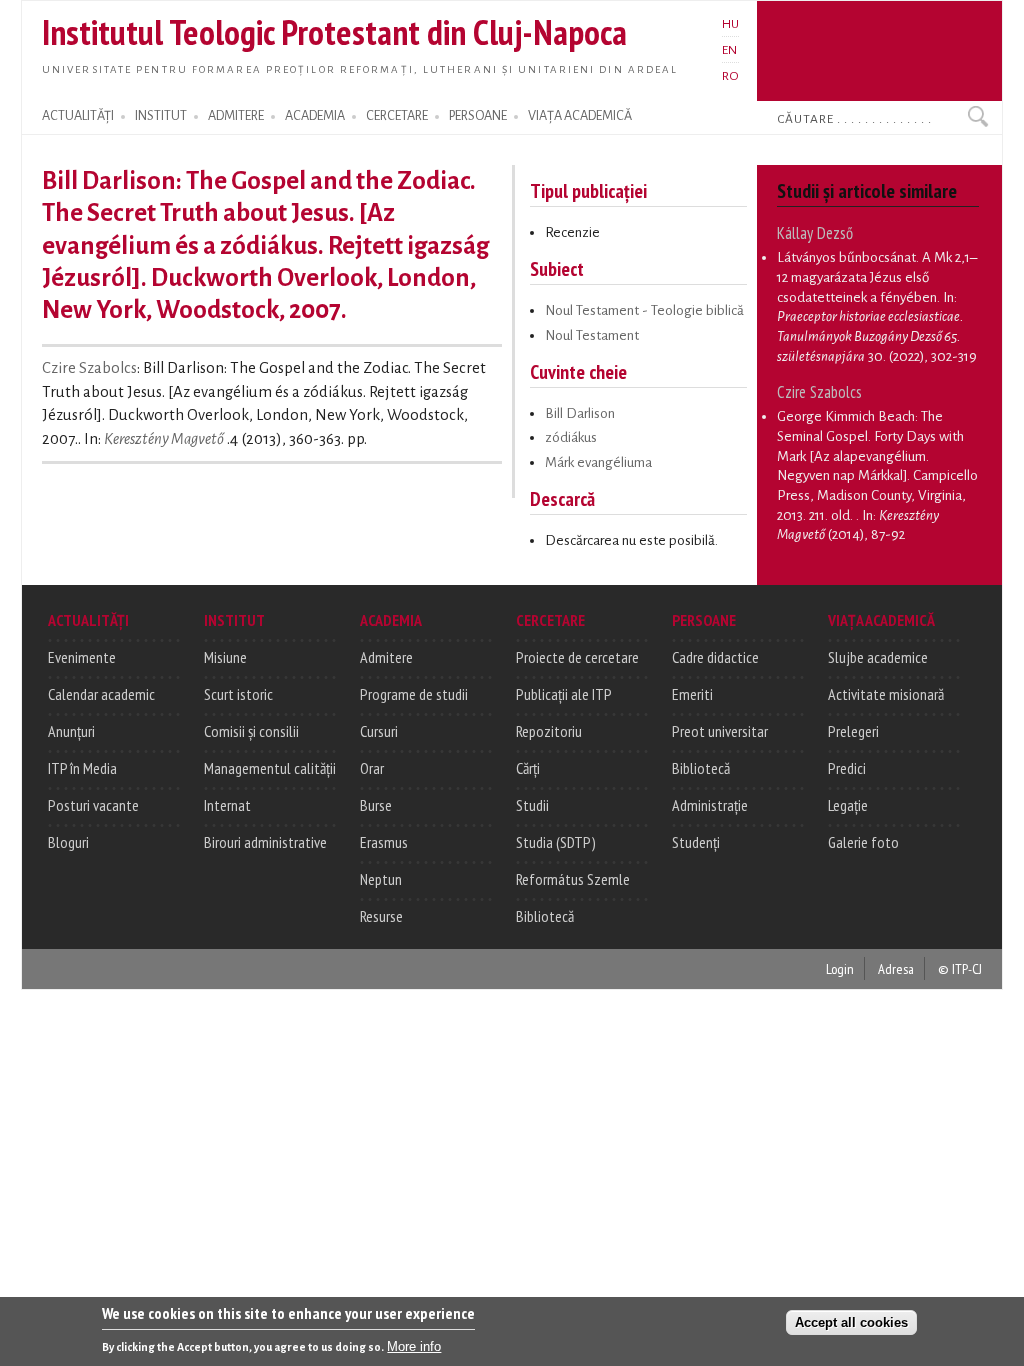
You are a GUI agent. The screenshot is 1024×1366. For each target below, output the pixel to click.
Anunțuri (71, 731)
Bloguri (68, 842)
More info (414, 1346)
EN (729, 50)
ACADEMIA (315, 116)
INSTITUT (161, 116)
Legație (848, 805)
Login (840, 968)
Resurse (381, 916)
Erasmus (384, 842)
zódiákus (571, 437)
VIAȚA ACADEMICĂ (580, 116)
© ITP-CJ (960, 968)
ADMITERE (236, 116)
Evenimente (82, 657)
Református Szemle (573, 879)
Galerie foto (863, 842)
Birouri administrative (265, 842)
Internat (227, 805)
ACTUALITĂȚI (78, 116)
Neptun (381, 879)
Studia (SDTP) (556, 842)
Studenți (696, 842)
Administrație (710, 805)
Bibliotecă (545, 916)
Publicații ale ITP (564, 694)
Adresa (896, 968)
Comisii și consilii (251, 731)
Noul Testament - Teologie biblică (644, 310)
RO (730, 76)
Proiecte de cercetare (577, 657)
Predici (847, 768)
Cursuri (379, 731)
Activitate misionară (886, 694)
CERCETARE (397, 116)
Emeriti (692, 694)
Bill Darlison (580, 413)
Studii (532, 805)
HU (730, 24)
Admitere (386, 657)
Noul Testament (592, 335)
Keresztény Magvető (164, 439)
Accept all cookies (851, 1322)
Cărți (528, 768)
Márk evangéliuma (598, 462)
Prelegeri (853, 731)
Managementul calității (270, 768)
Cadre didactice (715, 657)
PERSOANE (478, 116)
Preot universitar (720, 731)
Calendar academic (101, 694)
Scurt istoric (238, 694)
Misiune (225, 657)
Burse (376, 805)
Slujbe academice (878, 657)
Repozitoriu (549, 731)
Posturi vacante (93, 805)
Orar (372, 768)
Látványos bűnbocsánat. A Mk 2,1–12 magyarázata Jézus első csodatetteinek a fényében (877, 277)
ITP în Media (82, 768)
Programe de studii (414, 694)
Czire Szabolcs (89, 368)
